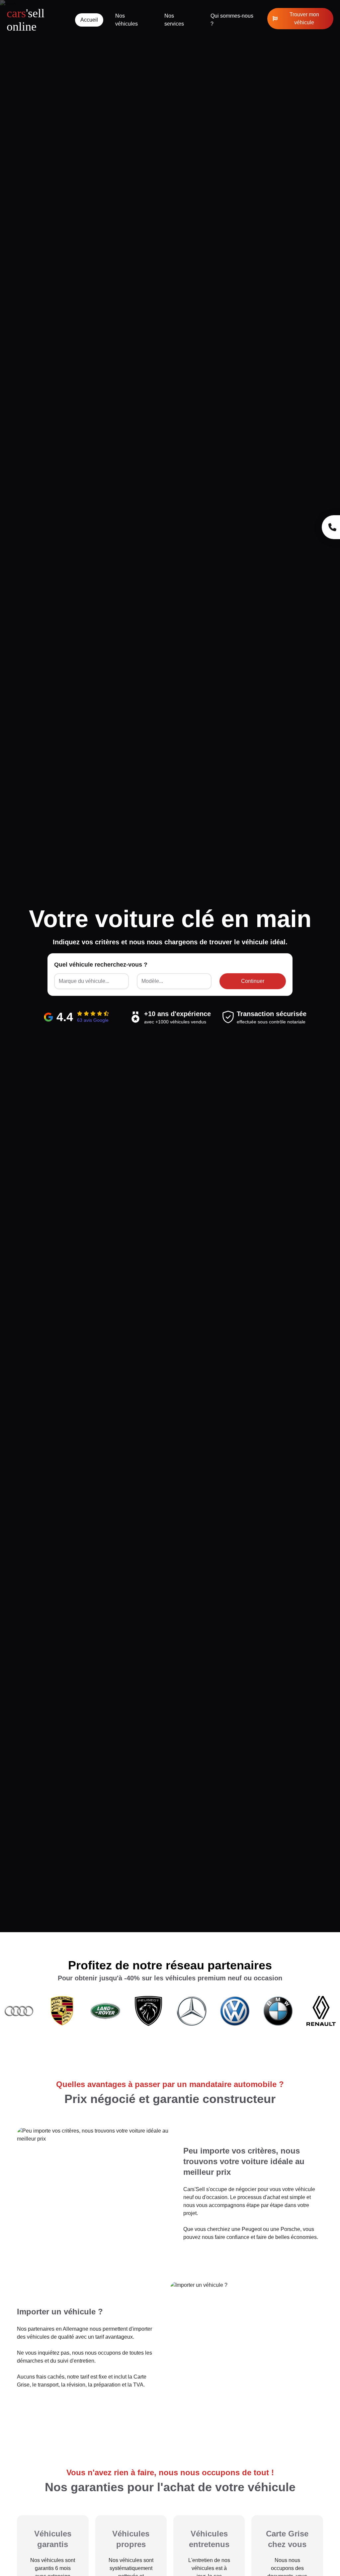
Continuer (253, 981)
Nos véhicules (127, 20)
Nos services (174, 20)
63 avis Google (93, 1020)
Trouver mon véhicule (304, 18)
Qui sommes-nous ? (232, 20)
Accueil (89, 20)
